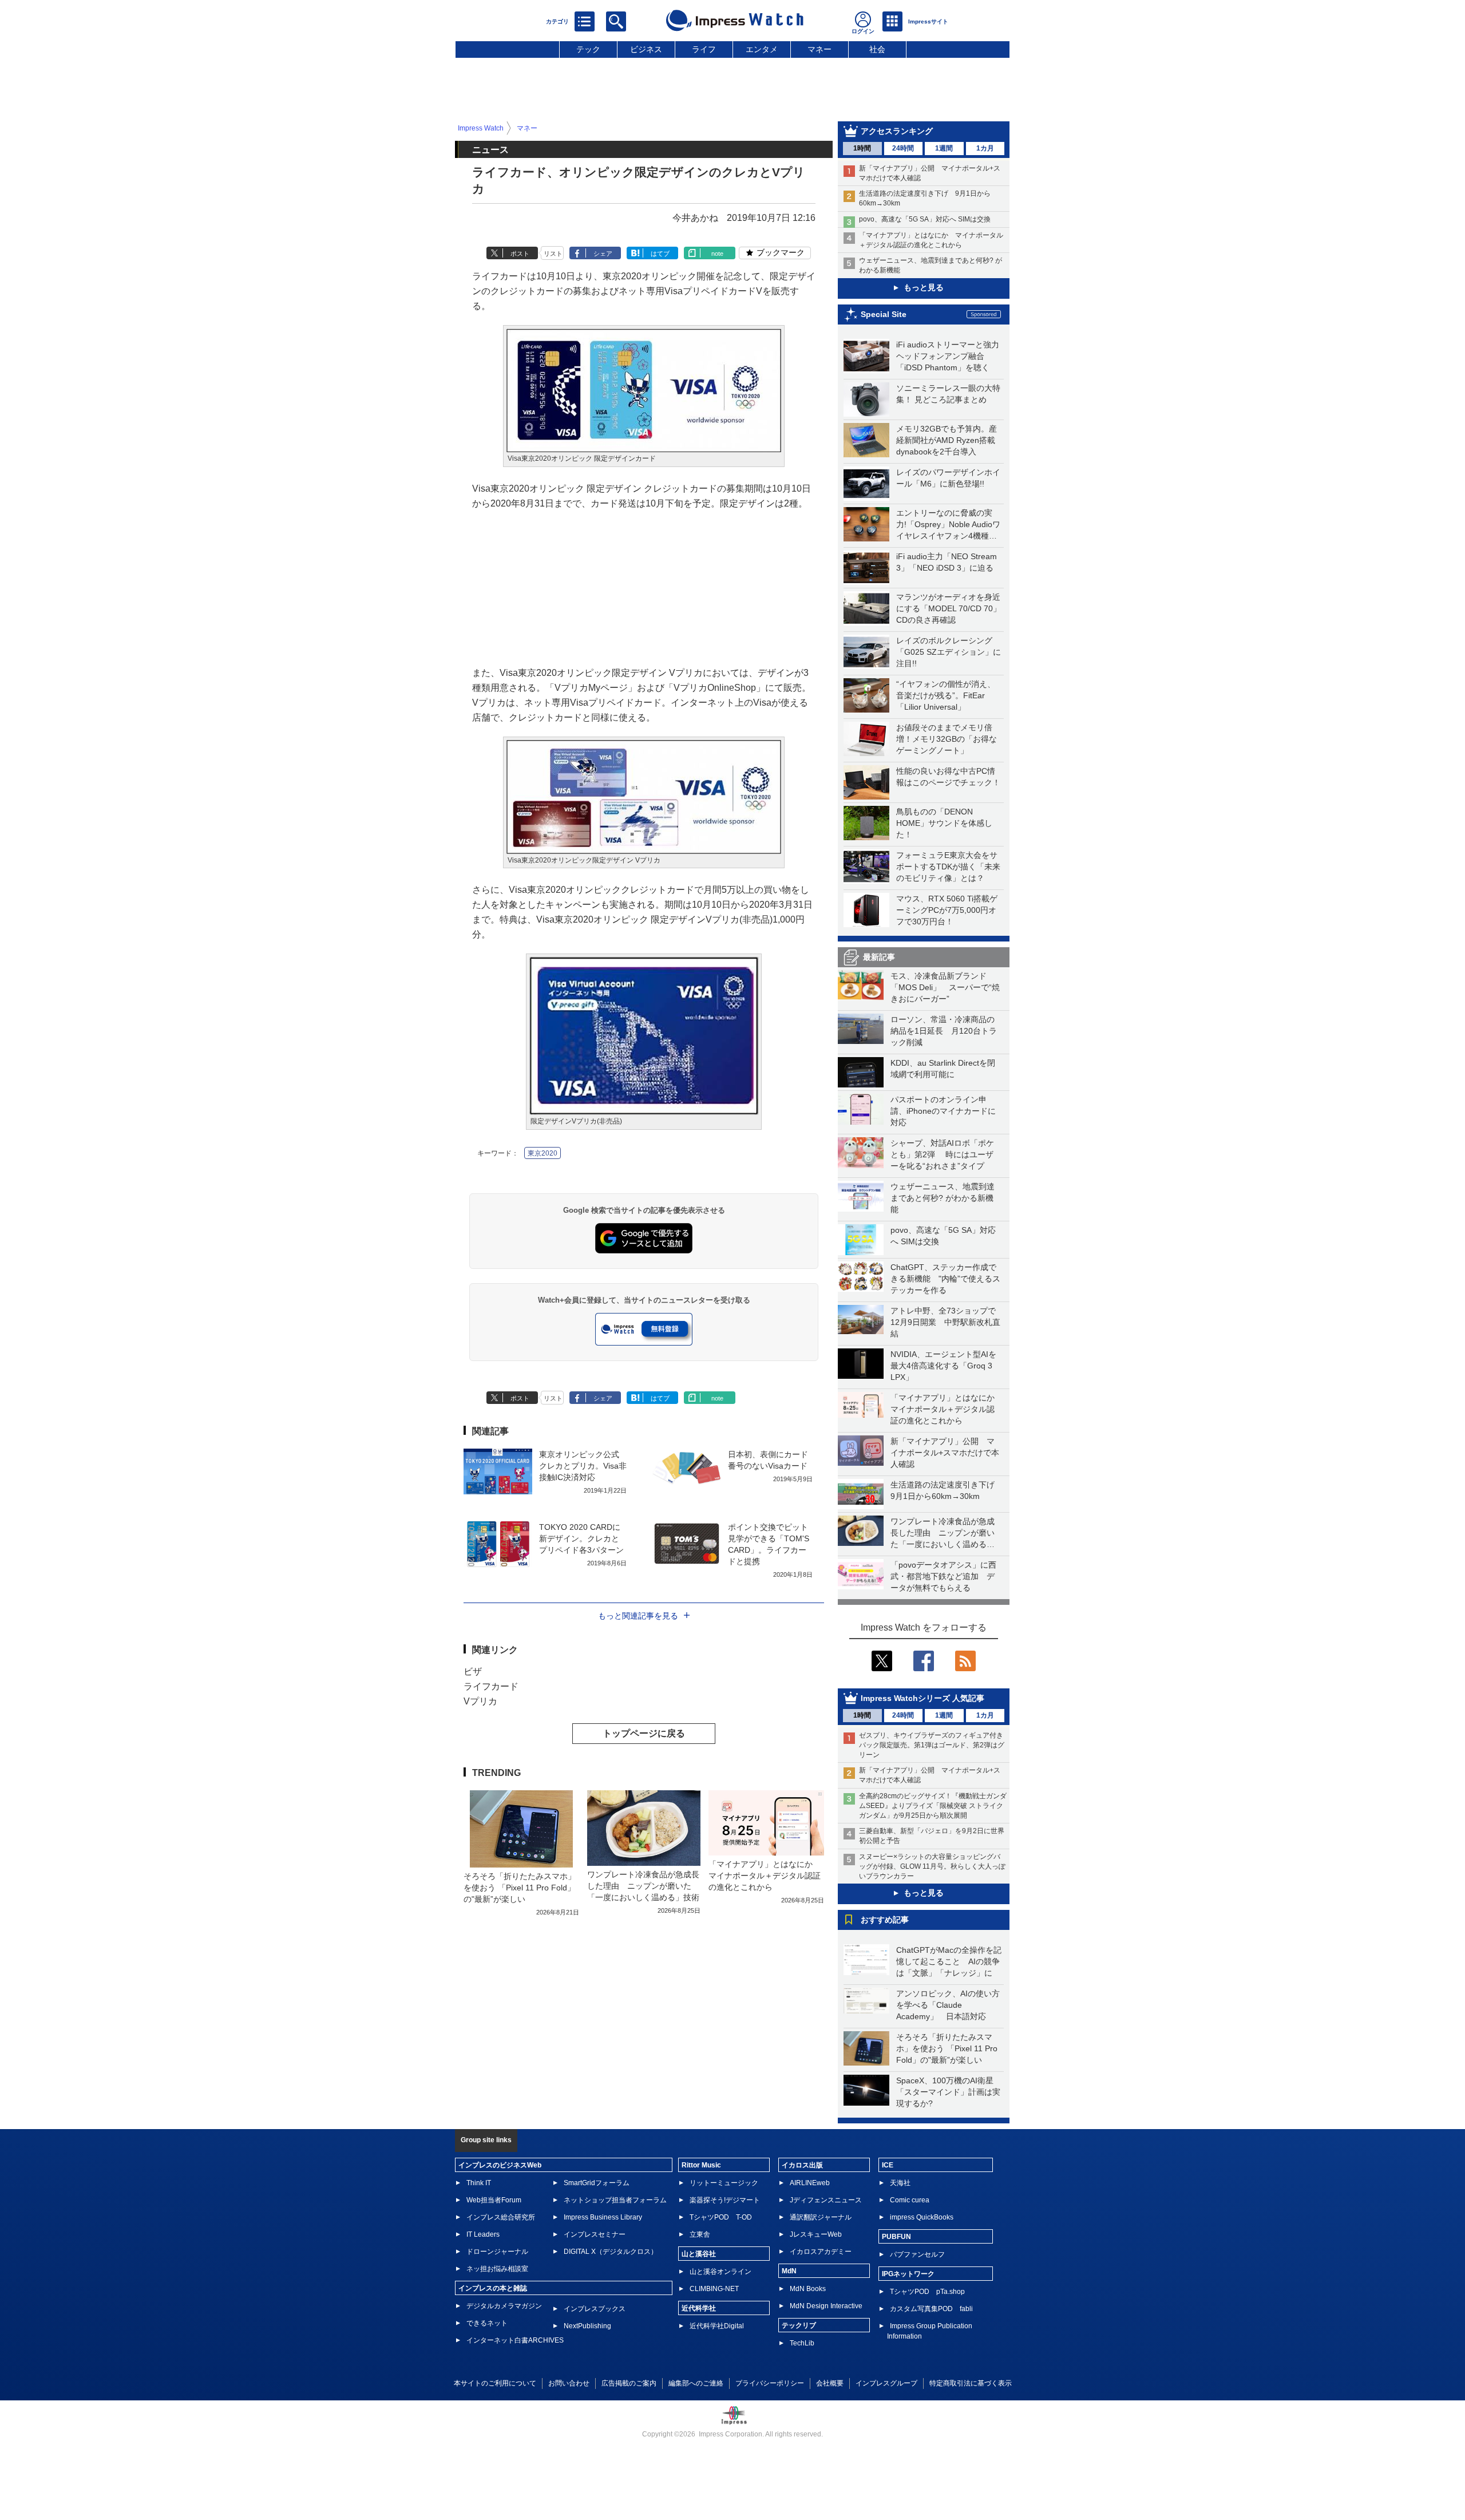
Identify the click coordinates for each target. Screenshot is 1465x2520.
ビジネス (646, 49)
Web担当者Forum (494, 2200)
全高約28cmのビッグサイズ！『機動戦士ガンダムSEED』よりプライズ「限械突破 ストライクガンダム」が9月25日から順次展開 (933, 1806)
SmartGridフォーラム (597, 2183)
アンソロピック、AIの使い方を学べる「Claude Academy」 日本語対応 (948, 2005)
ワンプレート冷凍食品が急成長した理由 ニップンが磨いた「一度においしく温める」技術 (643, 1886)
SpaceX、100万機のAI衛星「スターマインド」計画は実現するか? (948, 2092)
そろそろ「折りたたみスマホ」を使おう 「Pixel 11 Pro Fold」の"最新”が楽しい (947, 2048)
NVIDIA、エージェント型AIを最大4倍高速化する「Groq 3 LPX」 (943, 1366)
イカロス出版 (802, 2165)
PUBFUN (896, 2237)
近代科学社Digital (717, 2326)
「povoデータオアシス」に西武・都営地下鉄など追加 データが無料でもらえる (943, 1576)
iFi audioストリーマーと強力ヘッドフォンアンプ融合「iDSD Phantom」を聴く (948, 356)
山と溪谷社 (699, 2254)
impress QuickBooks (922, 2217)
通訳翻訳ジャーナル (821, 2217)
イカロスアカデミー (821, 2252)
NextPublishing (587, 2326)
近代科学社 (699, 2308)
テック (588, 49)
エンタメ (762, 49)
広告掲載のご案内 (629, 2383)
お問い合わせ (569, 2383)
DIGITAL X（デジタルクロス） (611, 2252)
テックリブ (799, 2325)
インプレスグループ (886, 2383)
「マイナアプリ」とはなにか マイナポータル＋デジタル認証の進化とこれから (947, 1409)
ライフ (704, 49)
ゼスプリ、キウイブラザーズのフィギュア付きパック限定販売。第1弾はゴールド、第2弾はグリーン (932, 1745)
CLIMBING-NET (714, 2289)
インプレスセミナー (595, 2234)
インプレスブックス (595, 2309)
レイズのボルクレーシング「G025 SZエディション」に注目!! (949, 652)
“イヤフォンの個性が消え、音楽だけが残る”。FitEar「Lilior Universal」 (946, 695)
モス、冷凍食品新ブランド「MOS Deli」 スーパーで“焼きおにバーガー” (945, 987)
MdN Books (808, 2289)
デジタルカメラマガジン (504, 2306)
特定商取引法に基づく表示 (971, 2383)
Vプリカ (480, 1701)
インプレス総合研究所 (501, 2217)
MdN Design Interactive (826, 2306)
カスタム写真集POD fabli (931, 2309)
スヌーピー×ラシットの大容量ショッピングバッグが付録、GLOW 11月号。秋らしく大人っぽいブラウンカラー (932, 1866)
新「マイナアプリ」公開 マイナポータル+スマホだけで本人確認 (945, 1453)
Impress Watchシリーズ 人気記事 (922, 1698)
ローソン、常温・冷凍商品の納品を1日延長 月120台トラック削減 (944, 1031)
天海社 (900, 2183)
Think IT (479, 2183)
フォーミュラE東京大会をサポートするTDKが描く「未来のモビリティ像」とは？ (948, 867)
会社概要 (830, 2383)
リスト (553, 254)
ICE (888, 2165)
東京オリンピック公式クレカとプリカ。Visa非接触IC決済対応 (583, 1466)
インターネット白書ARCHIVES (515, 2340)
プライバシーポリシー (770, 2383)
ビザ (473, 1672)
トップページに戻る (644, 1733)
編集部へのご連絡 (696, 2383)
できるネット (487, 2323)
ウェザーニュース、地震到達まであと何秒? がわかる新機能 (943, 1198)
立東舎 (700, 2234)
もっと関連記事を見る (638, 1616)
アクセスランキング (897, 131)
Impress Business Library (603, 2217)
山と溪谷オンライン (720, 2272)
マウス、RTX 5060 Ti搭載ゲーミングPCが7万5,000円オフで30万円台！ (947, 910)
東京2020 (543, 1153)
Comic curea (910, 2200)
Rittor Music (701, 2165)
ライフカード (491, 1686)
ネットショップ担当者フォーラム (615, 2200)
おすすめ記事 (885, 1920)
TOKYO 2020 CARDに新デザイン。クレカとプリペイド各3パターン (581, 1538)
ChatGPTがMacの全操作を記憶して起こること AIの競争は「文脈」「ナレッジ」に (949, 1961)
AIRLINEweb (810, 2183)
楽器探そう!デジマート (725, 2200)
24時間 (903, 148)
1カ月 (985, 148)
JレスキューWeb (816, 2234)
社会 (877, 49)
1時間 (862, 148)
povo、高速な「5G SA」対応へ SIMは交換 (925, 219)
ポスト (520, 254)
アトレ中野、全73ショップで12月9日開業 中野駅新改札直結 (945, 1322)
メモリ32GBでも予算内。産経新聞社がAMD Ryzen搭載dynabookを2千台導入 (947, 440)
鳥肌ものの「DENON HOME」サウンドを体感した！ (944, 823)
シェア (603, 254)
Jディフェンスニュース (826, 2200)
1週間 (944, 148)
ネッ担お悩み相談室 (497, 2269)
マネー (819, 49)
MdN (789, 2271)
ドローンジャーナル (497, 2252)
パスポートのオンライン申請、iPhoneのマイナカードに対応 (943, 1111)
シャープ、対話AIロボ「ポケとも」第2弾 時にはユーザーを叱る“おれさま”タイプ (942, 1154)
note (717, 254)
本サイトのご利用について (495, 2383)
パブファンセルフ (917, 2254)
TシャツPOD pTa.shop (927, 2292)
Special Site (884, 314)
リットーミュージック (724, 2183)
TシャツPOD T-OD (721, 2217)
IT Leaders (483, 2234)
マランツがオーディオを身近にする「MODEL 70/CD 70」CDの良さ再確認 (949, 608)
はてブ (660, 254)
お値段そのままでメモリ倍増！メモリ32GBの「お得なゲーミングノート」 (947, 739)
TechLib (802, 2343)
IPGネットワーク (908, 2274)
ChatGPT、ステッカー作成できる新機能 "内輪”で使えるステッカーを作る (945, 1279)
